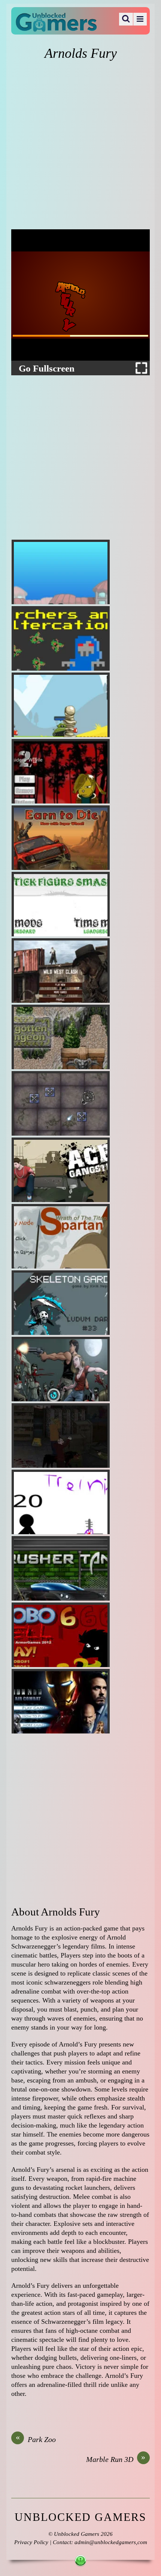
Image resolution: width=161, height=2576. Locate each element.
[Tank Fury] (61, 705)
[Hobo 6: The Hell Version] (61, 1635)
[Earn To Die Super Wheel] (61, 838)
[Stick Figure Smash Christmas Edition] (61, 904)
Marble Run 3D (116, 2459)
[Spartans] (61, 1236)
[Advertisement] (80, 146)
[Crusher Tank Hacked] (61, 1568)
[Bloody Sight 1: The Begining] (61, 1502)
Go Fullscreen (47, 369)
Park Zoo (36, 2439)
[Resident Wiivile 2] (61, 771)
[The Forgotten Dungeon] (61, 1037)
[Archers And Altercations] (61, 638)
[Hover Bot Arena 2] (61, 1103)
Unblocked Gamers (77, 2534)
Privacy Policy (31, 2542)
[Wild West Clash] (61, 971)
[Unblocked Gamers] (56, 27)
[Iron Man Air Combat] (61, 1701)
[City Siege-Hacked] (61, 572)
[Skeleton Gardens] (61, 1303)
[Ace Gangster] (61, 1170)
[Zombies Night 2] (61, 1369)
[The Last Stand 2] (61, 1435)
